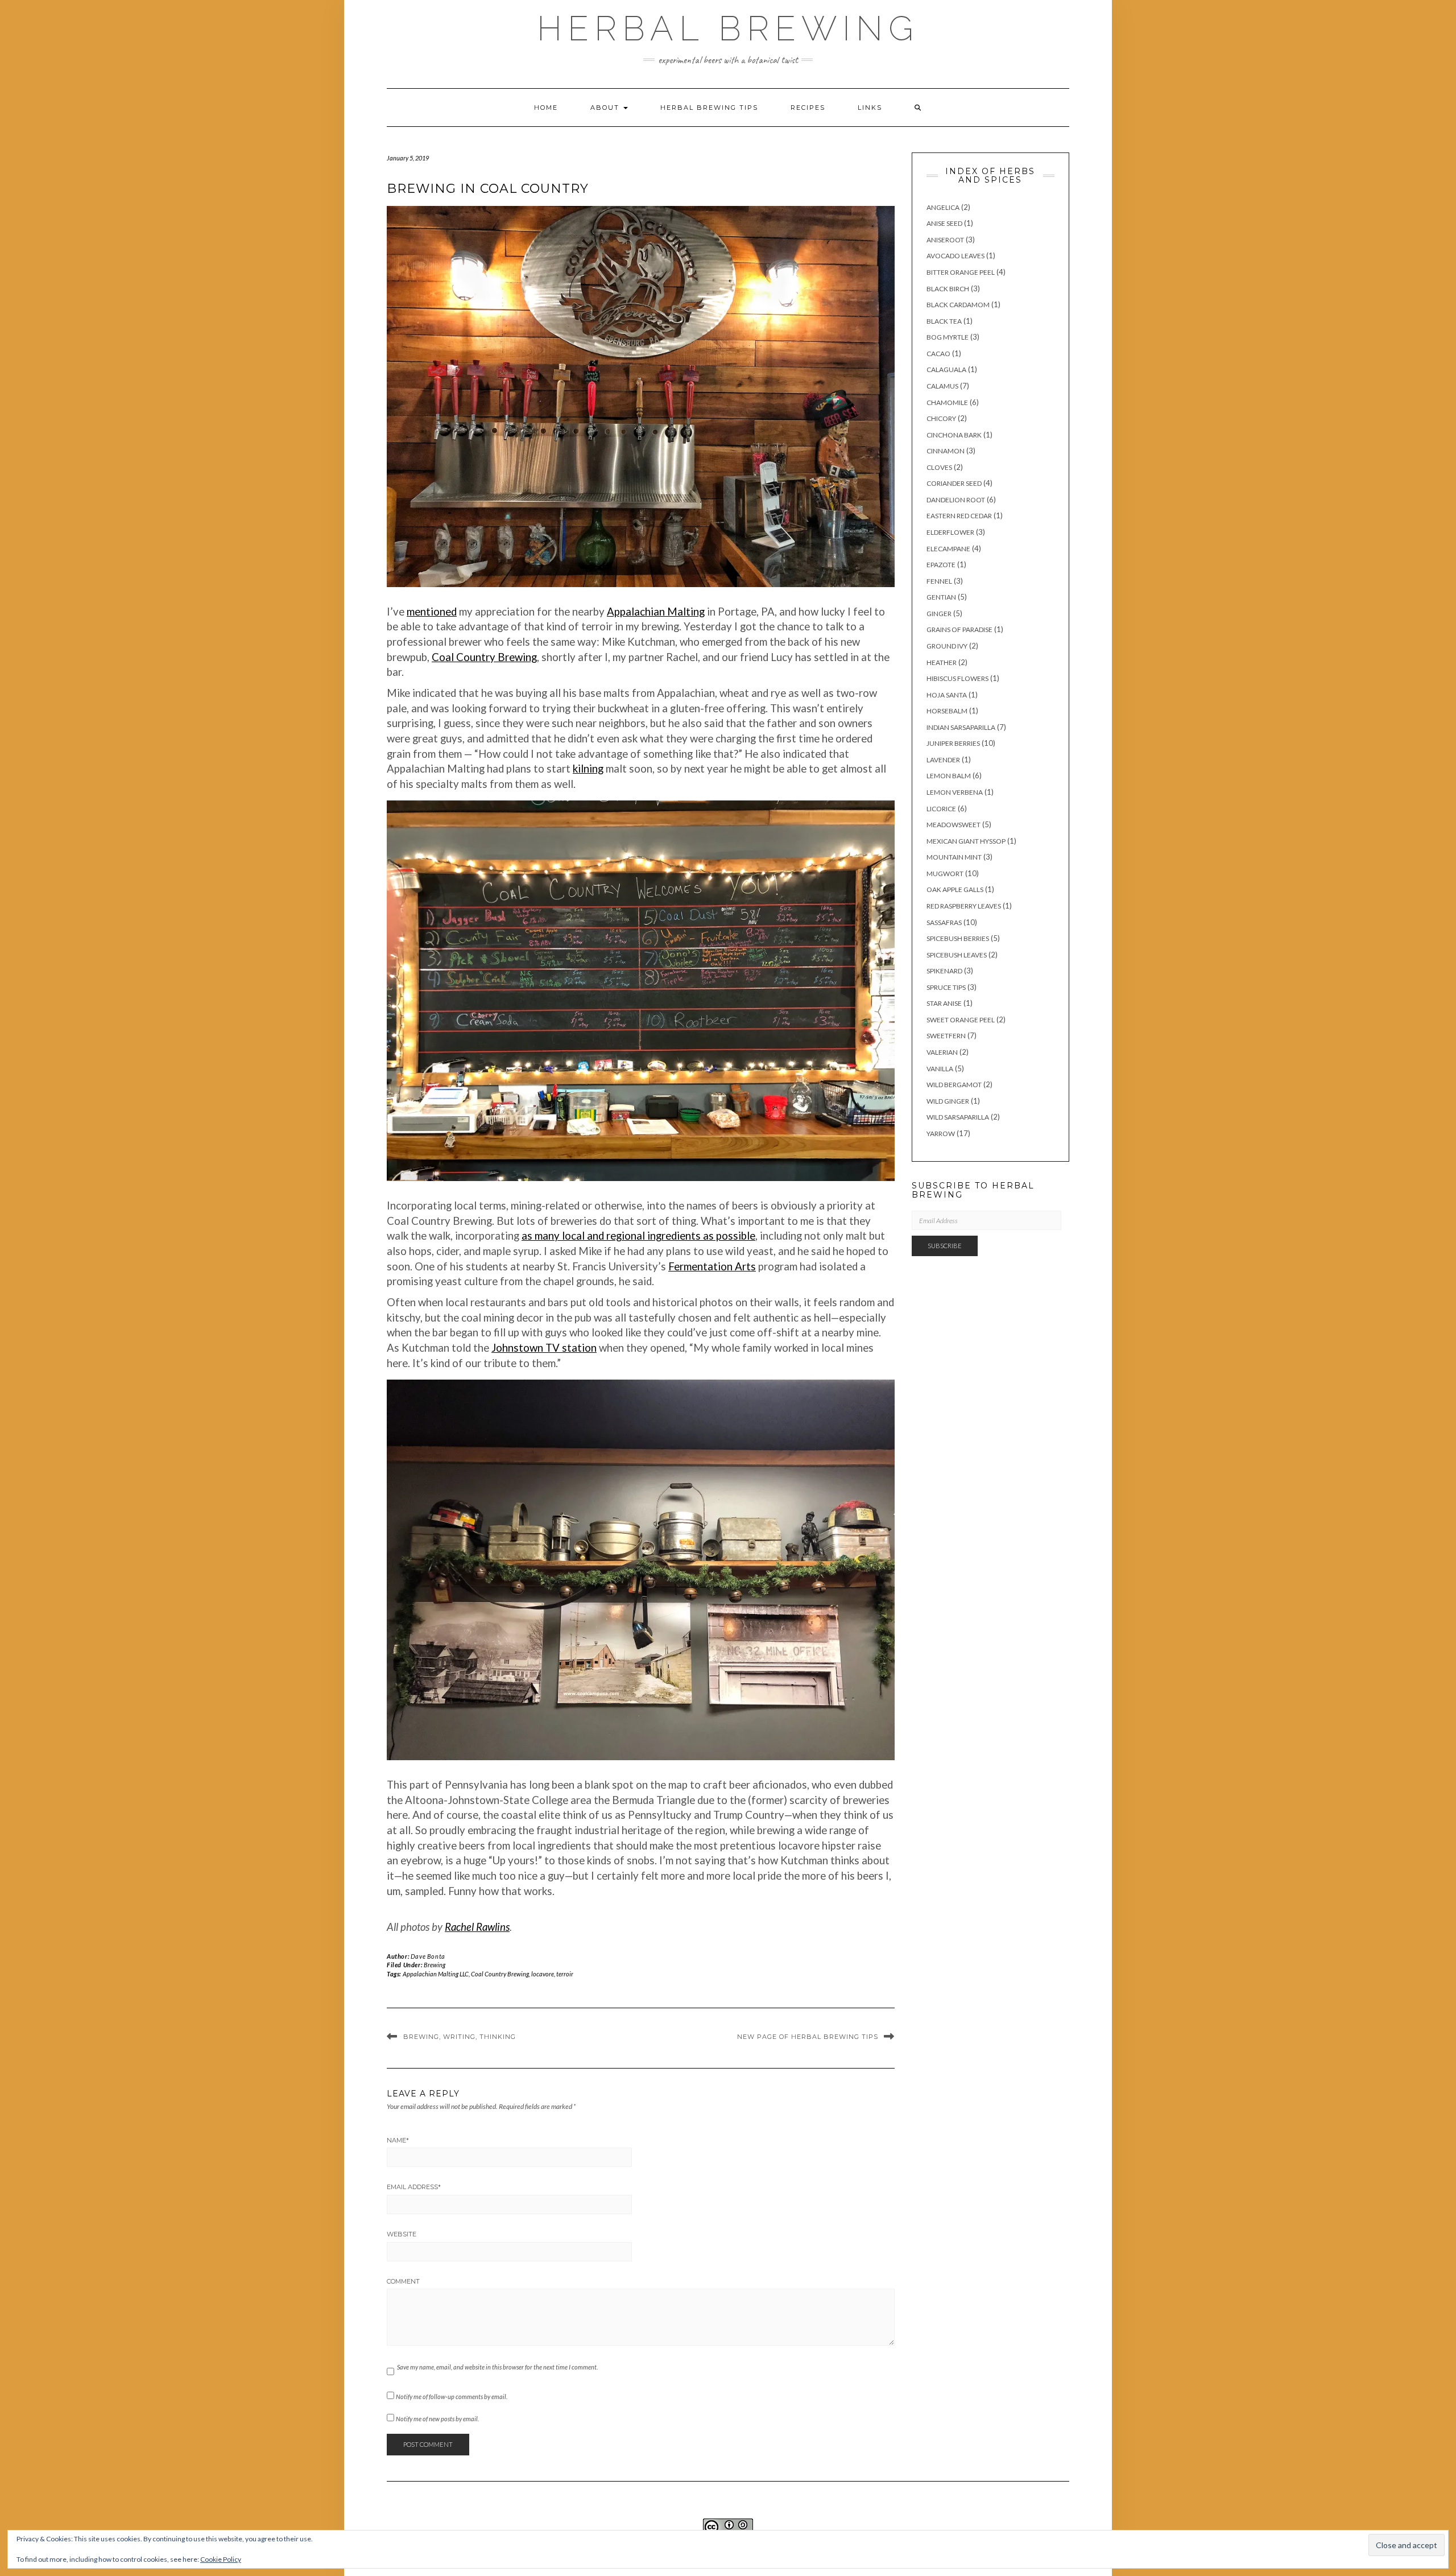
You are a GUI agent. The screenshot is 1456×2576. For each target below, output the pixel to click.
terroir (565, 1974)
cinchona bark (954, 435)
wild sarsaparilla (958, 1117)
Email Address (414, 2187)
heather (942, 662)
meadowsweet (954, 825)
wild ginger (948, 1101)
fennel (939, 581)
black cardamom (958, 305)
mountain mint (954, 857)
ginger (939, 614)
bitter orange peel (961, 272)
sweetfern (946, 1036)
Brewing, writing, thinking (460, 2037)
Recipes (808, 108)
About (606, 108)
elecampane (948, 549)
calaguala (946, 370)
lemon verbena (955, 792)
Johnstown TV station (544, 1348)
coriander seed (954, 483)
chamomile (947, 403)
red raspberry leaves (964, 906)
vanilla (940, 1069)
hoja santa (947, 695)
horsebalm (947, 711)
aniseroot (945, 240)
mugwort (945, 874)
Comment (403, 2281)
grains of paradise (959, 629)
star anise (944, 1003)
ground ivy (947, 646)
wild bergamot (954, 1085)
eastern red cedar (959, 516)
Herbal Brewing (728, 28)
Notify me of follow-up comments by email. (452, 2397)
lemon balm (949, 776)
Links (870, 108)
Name (398, 2140)
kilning (588, 769)
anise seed (944, 223)
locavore (543, 1974)
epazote (941, 565)
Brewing (435, 1965)
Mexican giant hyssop (966, 841)
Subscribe (945, 1246)
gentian (941, 597)
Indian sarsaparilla (961, 727)
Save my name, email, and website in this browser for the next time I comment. (497, 2367)
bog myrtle (948, 337)
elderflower (950, 532)
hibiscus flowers (957, 678)
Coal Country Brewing (484, 657)
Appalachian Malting (656, 612)
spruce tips (946, 987)
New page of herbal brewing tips (808, 2037)
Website (402, 2234)
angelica (943, 207)
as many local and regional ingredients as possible (638, 1236)
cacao (938, 354)
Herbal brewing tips (709, 108)
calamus (942, 386)
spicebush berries (958, 938)
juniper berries (953, 743)
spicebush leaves (957, 955)
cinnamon (946, 451)
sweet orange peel (961, 1020)
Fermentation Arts (712, 1266)
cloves (939, 467)
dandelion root (956, 500)
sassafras (944, 922)
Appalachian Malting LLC (436, 1974)
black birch (948, 289)
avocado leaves (955, 256)
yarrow (941, 1134)
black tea (944, 321)
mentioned (432, 612)
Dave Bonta (428, 1956)
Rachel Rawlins (477, 1927)
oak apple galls (955, 889)
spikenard (944, 971)
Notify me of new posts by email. (437, 2419)
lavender (943, 760)
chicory (941, 418)
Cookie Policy (221, 2559)
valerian (942, 1052)
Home (546, 108)
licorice (941, 809)
